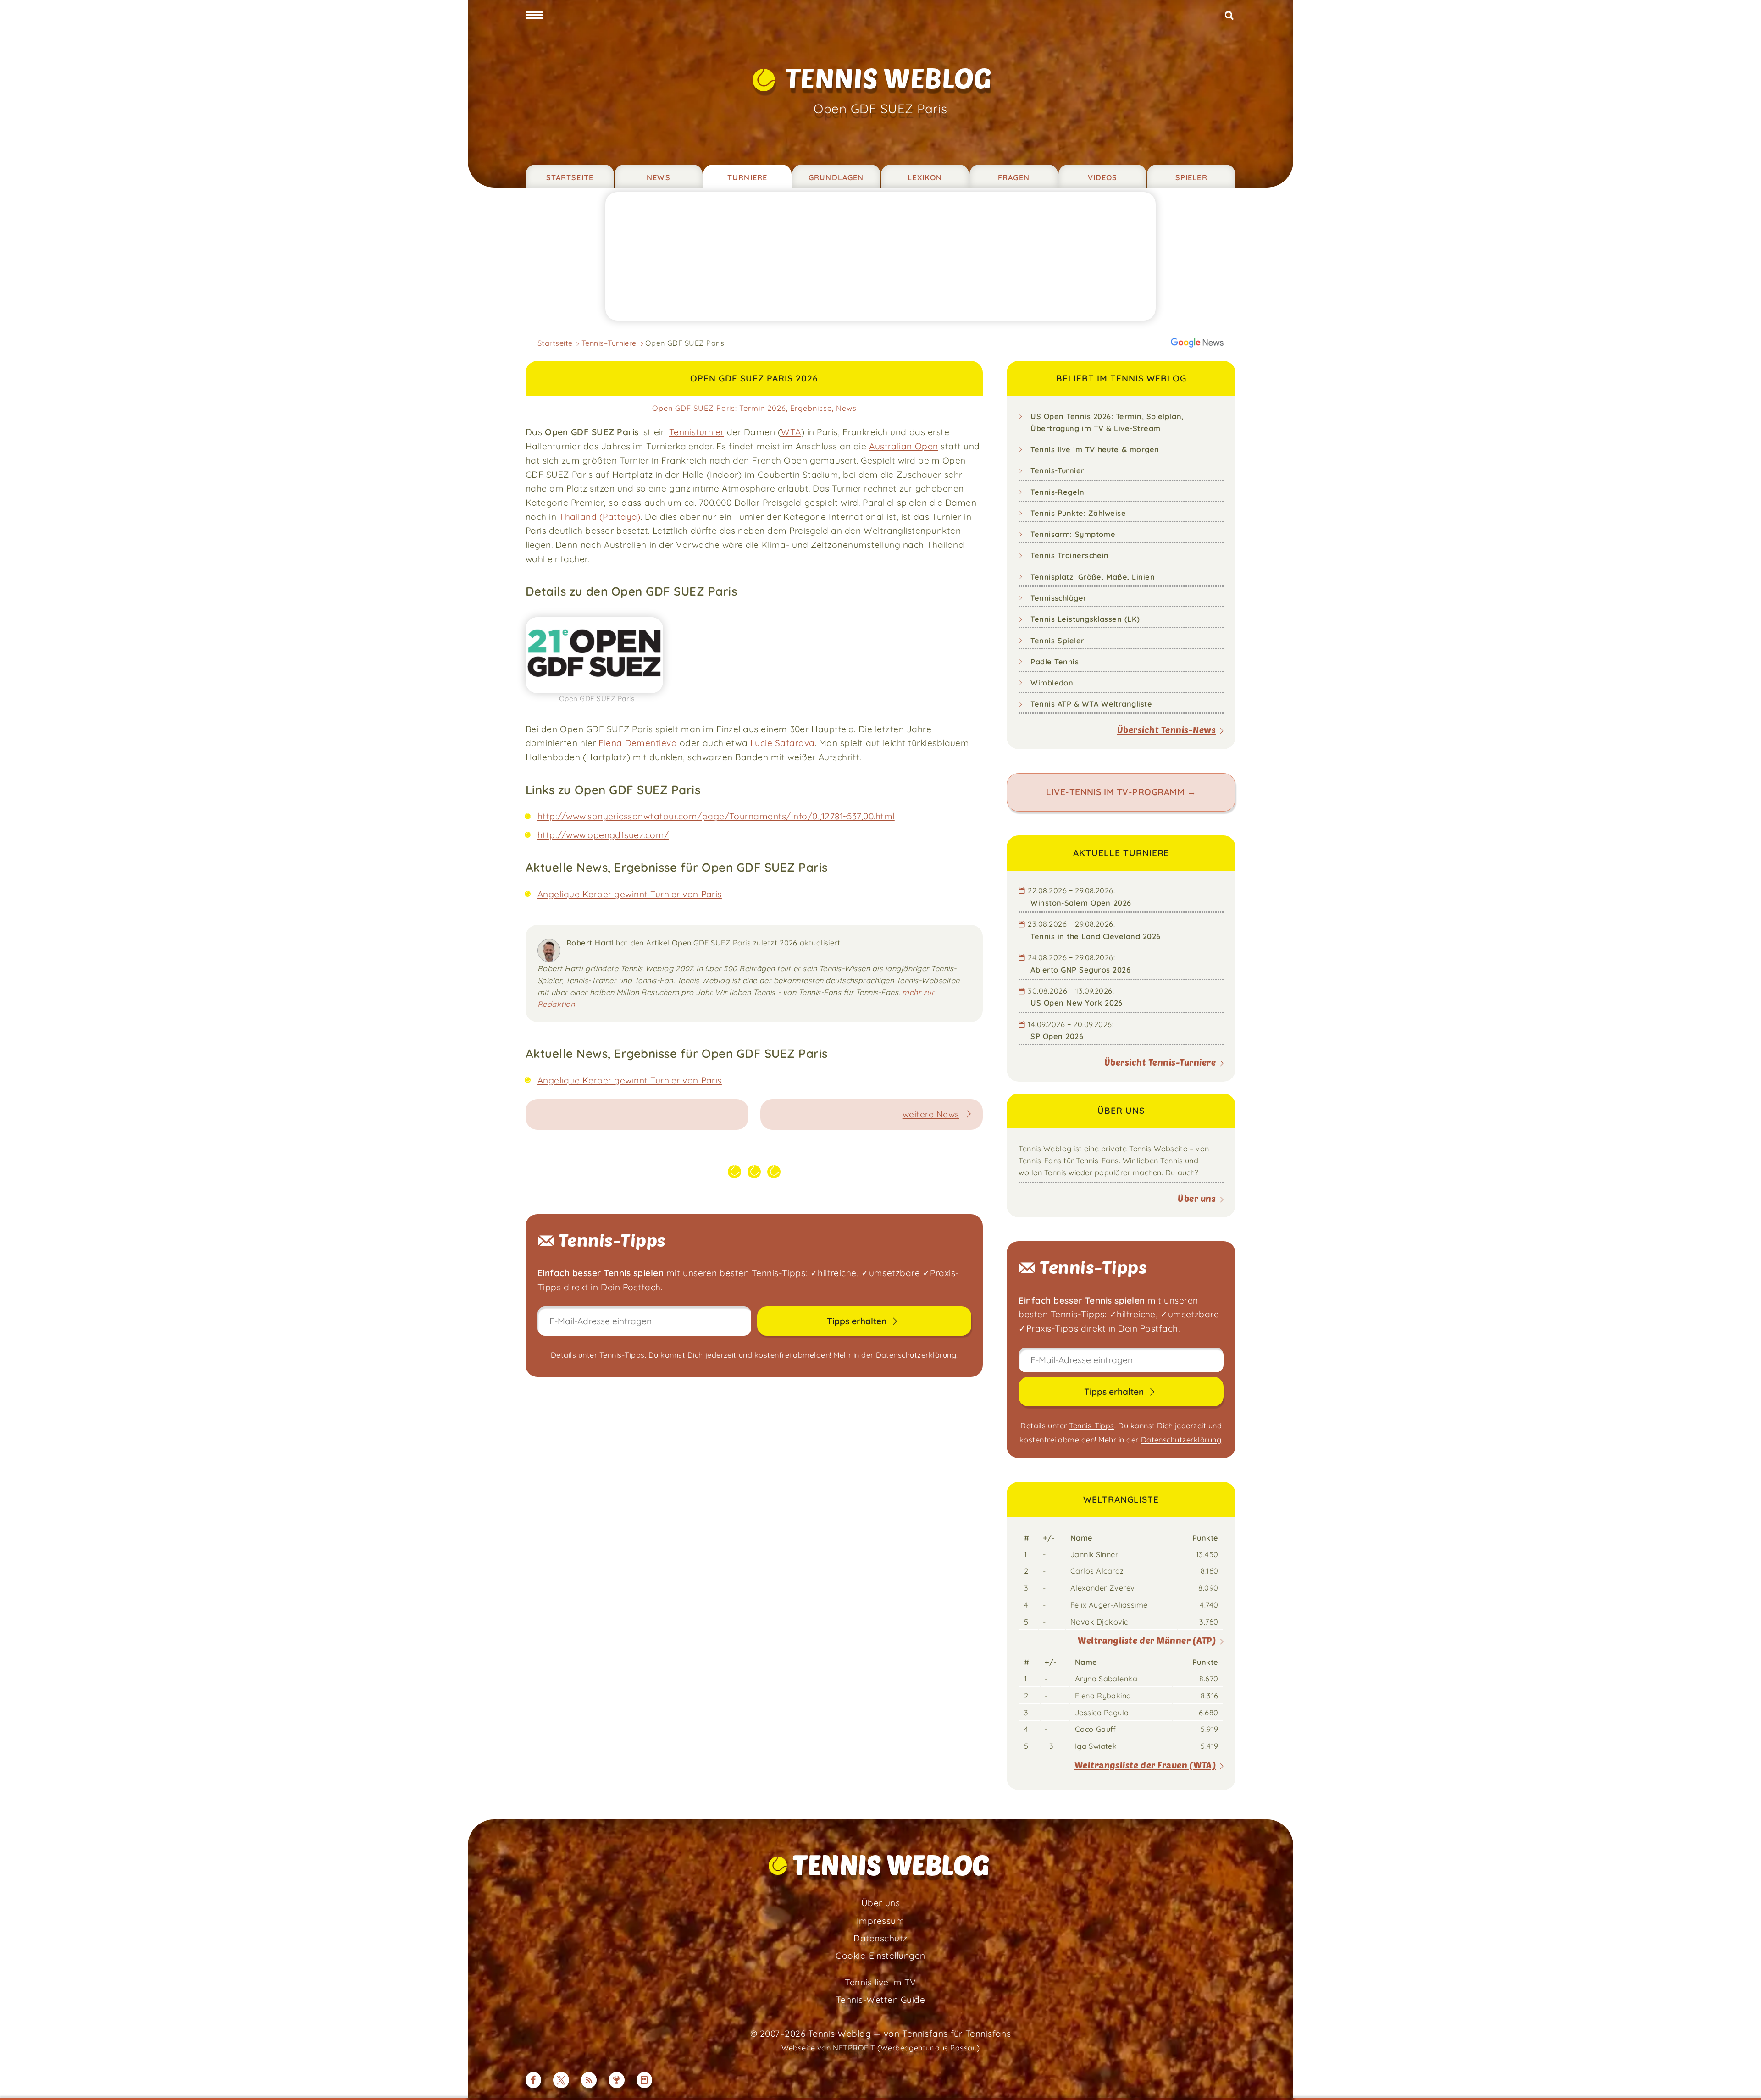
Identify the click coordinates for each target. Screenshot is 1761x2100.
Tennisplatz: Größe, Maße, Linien (1093, 577)
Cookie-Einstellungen (880, 1956)
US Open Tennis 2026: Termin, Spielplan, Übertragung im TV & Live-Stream (1107, 422)
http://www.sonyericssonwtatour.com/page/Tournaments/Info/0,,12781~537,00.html (716, 816)
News (659, 177)
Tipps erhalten (858, 1321)
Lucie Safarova (783, 743)
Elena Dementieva (638, 743)
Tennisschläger (1059, 598)
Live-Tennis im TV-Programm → (1121, 792)
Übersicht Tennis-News (1166, 730)
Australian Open (903, 446)
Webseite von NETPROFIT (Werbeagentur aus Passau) (881, 2048)
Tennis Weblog (889, 78)
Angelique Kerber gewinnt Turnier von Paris (630, 894)
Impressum (880, 1921)
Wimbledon (1052, 683)
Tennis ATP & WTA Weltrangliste (1091, 704)
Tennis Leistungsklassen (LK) (1085, 619)
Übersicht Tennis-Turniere (1160, 1062)
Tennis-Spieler (1058, 641)
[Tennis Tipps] (617, 2080)
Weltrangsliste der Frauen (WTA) (1145, 1765)
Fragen (1014, 177)
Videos (1103, 177)
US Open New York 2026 (1077, 1003)
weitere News (931, 1114)
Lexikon (925, 177)
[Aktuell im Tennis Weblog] (645, 2080)
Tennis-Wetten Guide (880, 2000)
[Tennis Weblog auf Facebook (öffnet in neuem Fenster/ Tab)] (534, 2080)
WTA (791, 432)
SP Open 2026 (1057, 1036)
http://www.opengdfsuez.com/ (603, 835)
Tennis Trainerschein (1070, 555)
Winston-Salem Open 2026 (1081, 903)
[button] (534, 16)
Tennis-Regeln (1057, 492)
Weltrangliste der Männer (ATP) (1147, 1640)
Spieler (1191, 177)
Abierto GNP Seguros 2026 (1080, 970)
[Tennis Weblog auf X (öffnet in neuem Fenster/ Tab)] (561, 2080)
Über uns (1197, 1198)
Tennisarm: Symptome (1073, 534)
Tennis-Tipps (622, 1355)
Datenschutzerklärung (916, 1355)
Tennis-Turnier (1058, 470)
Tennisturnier (697, 432)
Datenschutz (880, 1938)
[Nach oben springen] (1742, 2081)
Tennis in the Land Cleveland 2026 (1096, 936)
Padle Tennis (1055, 662)
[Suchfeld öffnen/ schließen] (1229, 16)
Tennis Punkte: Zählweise (1078, 513)
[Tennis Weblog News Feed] (589, 2080)
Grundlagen (836, 177)
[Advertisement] (880, 256)
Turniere (747, 177)
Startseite (570, 177)
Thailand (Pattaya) (600, 517)
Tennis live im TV (880, 1982)
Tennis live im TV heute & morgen (1095, 449)
